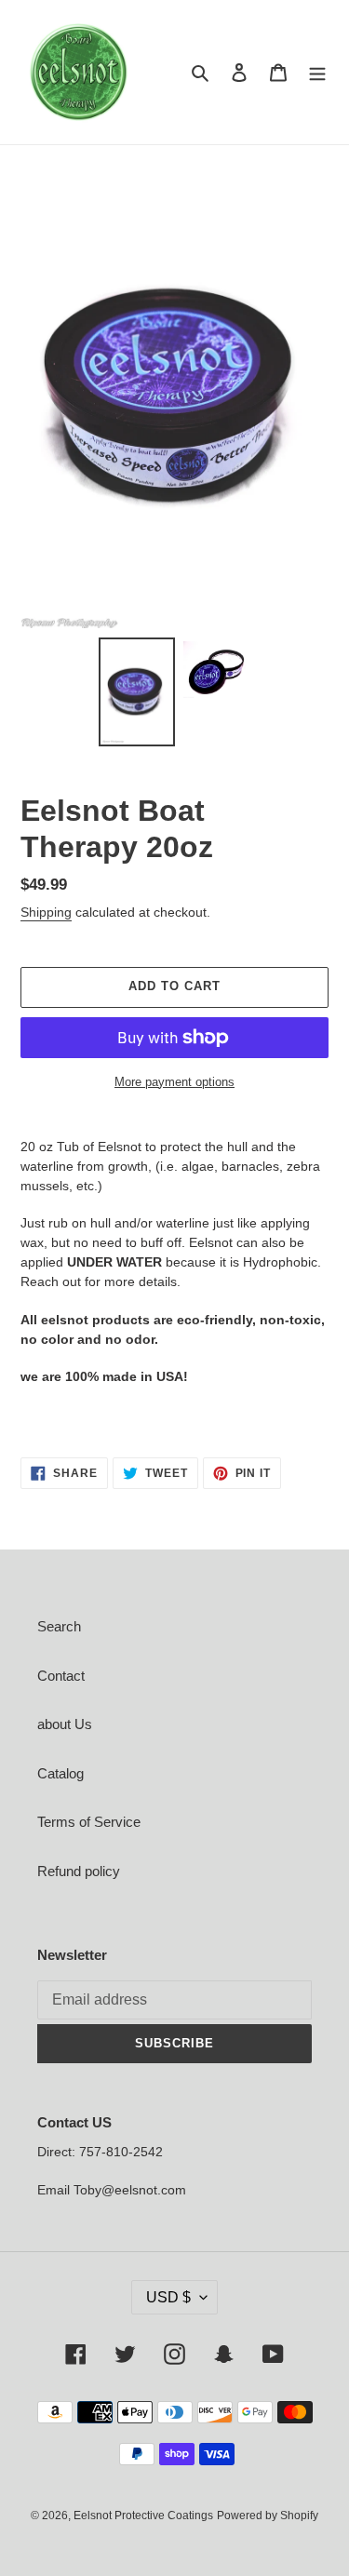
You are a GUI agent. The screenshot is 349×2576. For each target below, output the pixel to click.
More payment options (174, 1082)
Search (59, 1626)
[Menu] (317, 72)
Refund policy (79, 1871)
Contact (61, 1676)
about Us (65, 1724)
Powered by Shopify (268, 2516)
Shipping (46, 912)
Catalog (60, 1773)
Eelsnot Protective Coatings (143, 2516)
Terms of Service (89, 1822)
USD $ (168, 2297)
